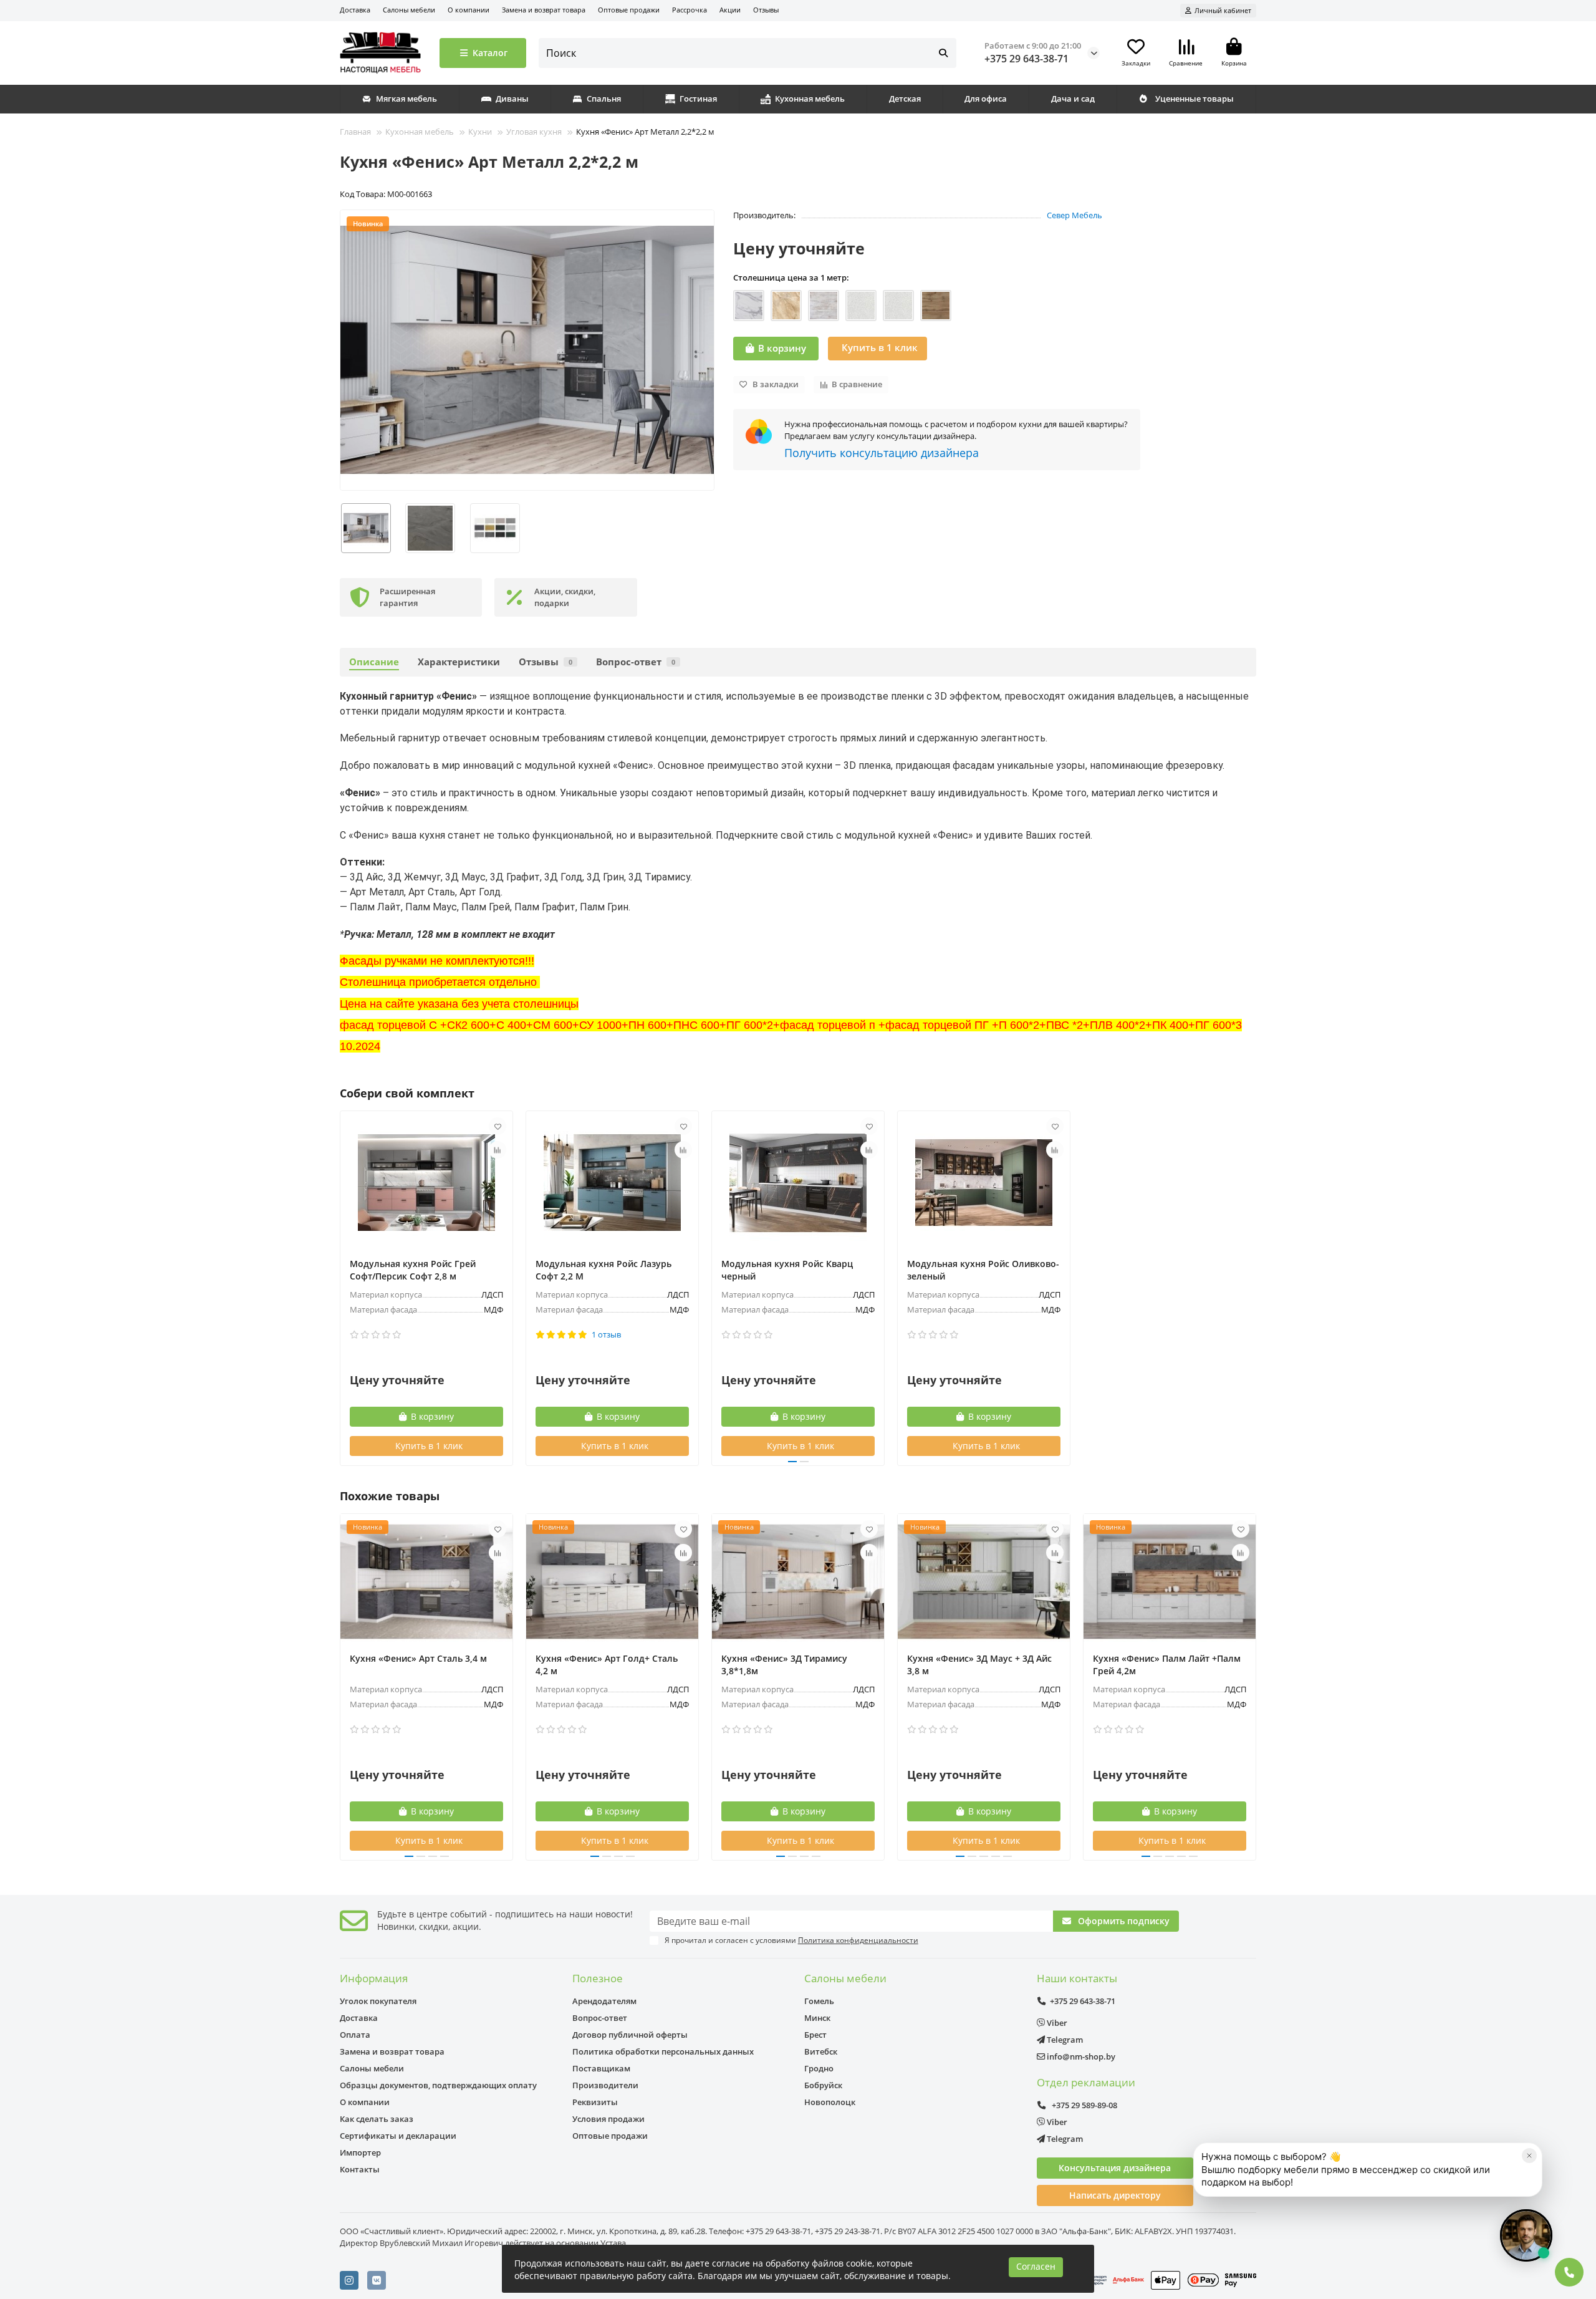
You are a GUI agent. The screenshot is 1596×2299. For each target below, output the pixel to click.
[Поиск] (943, 53)
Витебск (821, 2051)
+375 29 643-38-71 (1026, 59)
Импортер (360, 2152)
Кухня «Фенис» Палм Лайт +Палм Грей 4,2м (1167, 1665)
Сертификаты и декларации (398, 2136)
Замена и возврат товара (544, 10)
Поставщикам (601, 2068)
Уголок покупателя (378, 2001)
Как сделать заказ (377, 2119)
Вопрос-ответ (636, 662)
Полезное (598, 1978)
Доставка (355, 10)
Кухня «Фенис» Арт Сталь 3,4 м (418, 1658)
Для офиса (986, 99)
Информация (374, 1978)
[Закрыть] (1529, 2156)
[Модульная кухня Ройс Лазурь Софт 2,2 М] (612, 1183)
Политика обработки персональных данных (663, 2051)
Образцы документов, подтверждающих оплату (438, 2085)
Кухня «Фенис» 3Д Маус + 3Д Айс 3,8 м (979, 1665)
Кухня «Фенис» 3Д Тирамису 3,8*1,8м (784, 1665)
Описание (374, 662)
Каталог (490, 53)
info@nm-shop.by (1080, 2056)
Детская (905, 99)
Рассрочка (690, 10)
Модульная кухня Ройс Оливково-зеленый (983, 1270)
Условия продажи (608, 2119)
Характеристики (459, 662)
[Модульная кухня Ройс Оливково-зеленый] (984, 1183)
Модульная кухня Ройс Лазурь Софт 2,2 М (603, 1270)
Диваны (512, 99)
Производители (605, 2085)
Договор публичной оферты (630, 2035)
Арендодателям (604, 2001)
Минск (817, 2018)
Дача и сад (1073, 99)
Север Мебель (1074, 215)
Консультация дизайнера (1115, 2168)
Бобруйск (823, 2085)
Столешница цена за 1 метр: (791, 277)
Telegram (1064, 2040)
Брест (815, 2035)
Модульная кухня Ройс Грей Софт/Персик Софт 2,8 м (413, 1270)
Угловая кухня (534, 132)
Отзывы (766, 10)
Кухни (480, 132)
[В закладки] (498, 1126)
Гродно (819, 2068)
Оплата (355, 2035)
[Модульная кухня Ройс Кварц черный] (798, 1183)
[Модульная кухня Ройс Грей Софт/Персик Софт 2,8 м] (426, 1183)
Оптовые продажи (629, 10)
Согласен (1036, 2266)
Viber (1056, 2023)
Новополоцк (830, 2102)
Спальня (604, 99)
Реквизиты (595, 2102)
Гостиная (698, 99)
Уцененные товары (1195, 99)
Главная (355, 132)
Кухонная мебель (810, 99)
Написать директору (1115, 2195)
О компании (469, 10)
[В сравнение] (498, 1150)
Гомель (819, 2001)
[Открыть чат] (1526, 2235)
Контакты (360, 2169)
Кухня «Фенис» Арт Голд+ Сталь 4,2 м (607, 1665)
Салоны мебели (409, 10)
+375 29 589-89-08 (1084, 2105)
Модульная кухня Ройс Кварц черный (787, 1270)
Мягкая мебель (406, 99)
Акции (730, 10)
